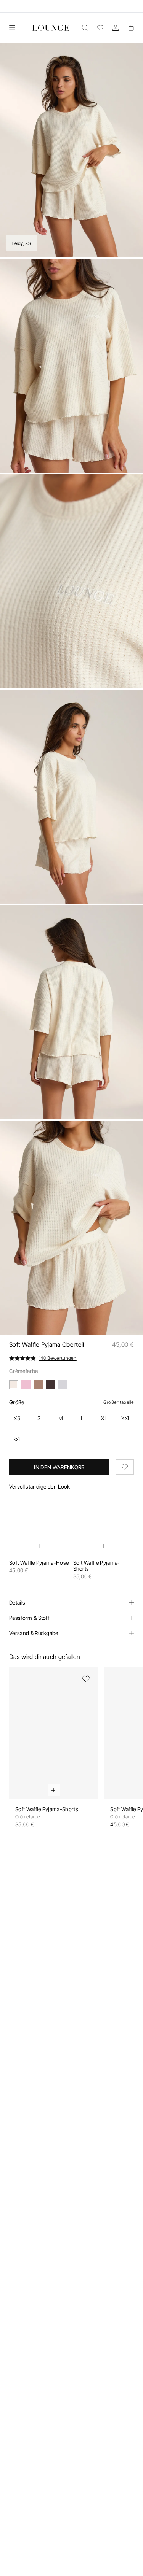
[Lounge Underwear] (51, 28)
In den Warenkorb (59, 1467)
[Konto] (116, 28)
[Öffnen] (12, 28)
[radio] (17, 1418)
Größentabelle (119, 1402)
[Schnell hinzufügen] (40, 1546)
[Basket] (131, 28)
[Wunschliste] (100, 28)
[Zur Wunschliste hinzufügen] (125, 1467)
